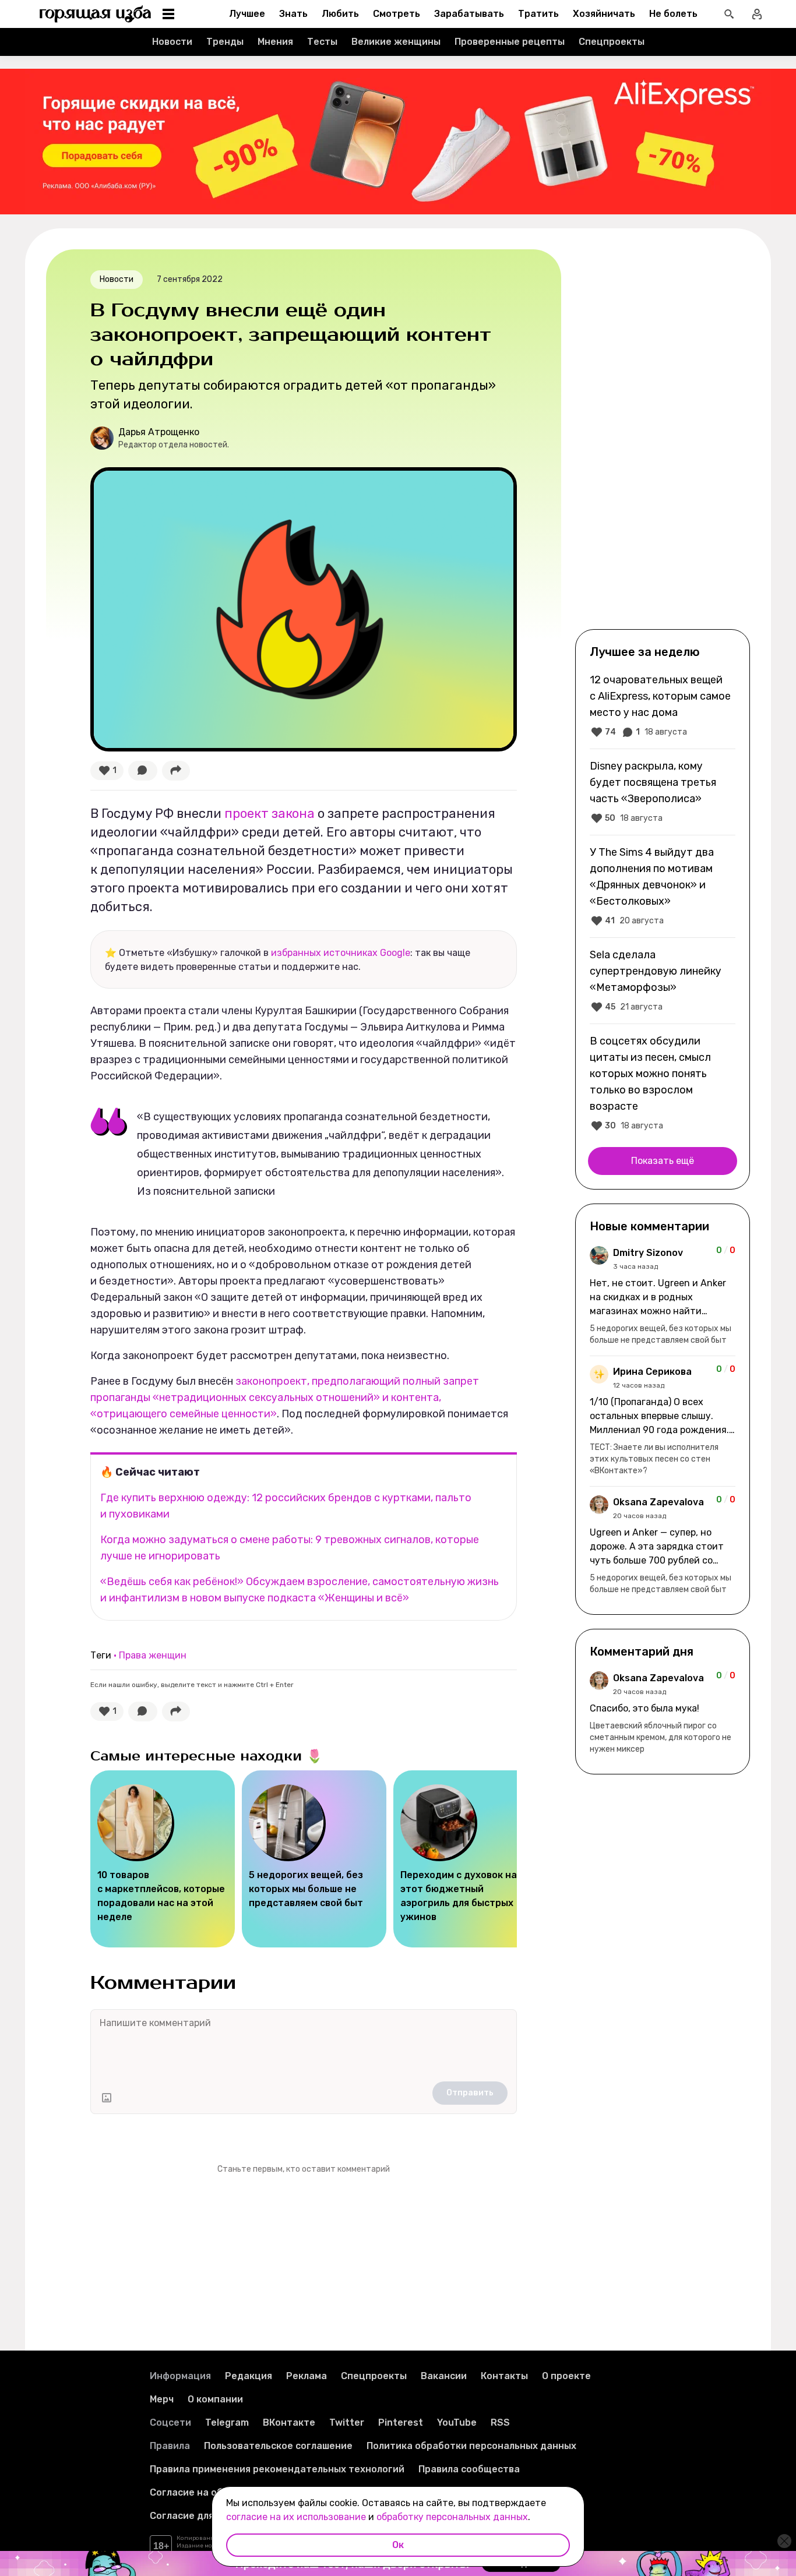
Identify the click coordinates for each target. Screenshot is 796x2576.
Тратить (538, 14)
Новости (172, 42)
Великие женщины (396, 42)
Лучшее (247, 14)
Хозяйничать (604, 14)
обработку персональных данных (452, 2517)
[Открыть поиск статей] (729, 14)
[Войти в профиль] (757, 14)
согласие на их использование (296, 2517)
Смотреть (397, 14)
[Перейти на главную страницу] (96, 14)
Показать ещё (663, 1161)
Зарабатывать (469, 14)
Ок (398, 2545)
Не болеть (673, 14)
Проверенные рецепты (510, 42)
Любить (340, 14)
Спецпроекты (612, 42)
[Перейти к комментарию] (663, 1296)
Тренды (225, 42)
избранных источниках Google (341, 953)
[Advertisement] (663, 438)
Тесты (322, 42)
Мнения (275, 42)
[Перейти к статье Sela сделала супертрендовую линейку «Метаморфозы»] (663, 980)
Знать (293, 14)
